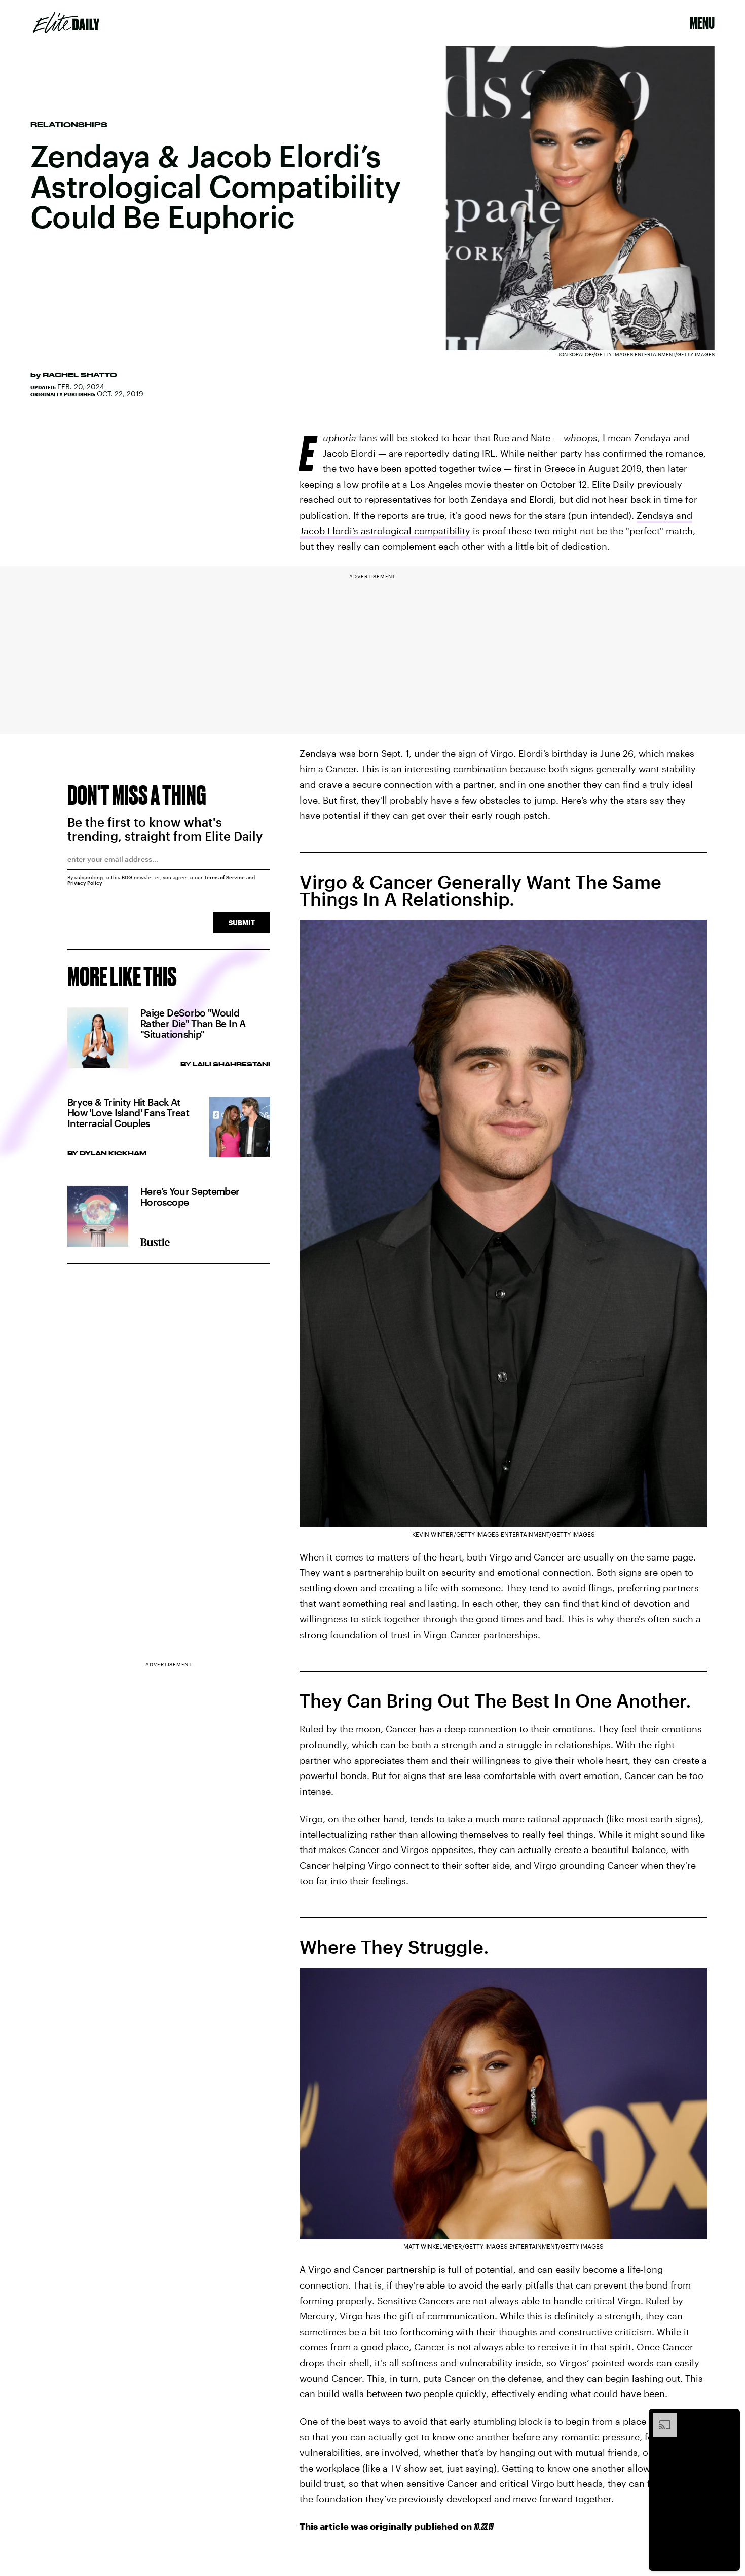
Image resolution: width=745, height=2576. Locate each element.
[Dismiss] (729, 2418)
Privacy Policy (85, 883)
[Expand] (660, 2418)
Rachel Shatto (80, 375)
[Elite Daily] (66, 23)
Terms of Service (225, 877)
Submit (242, 922)
